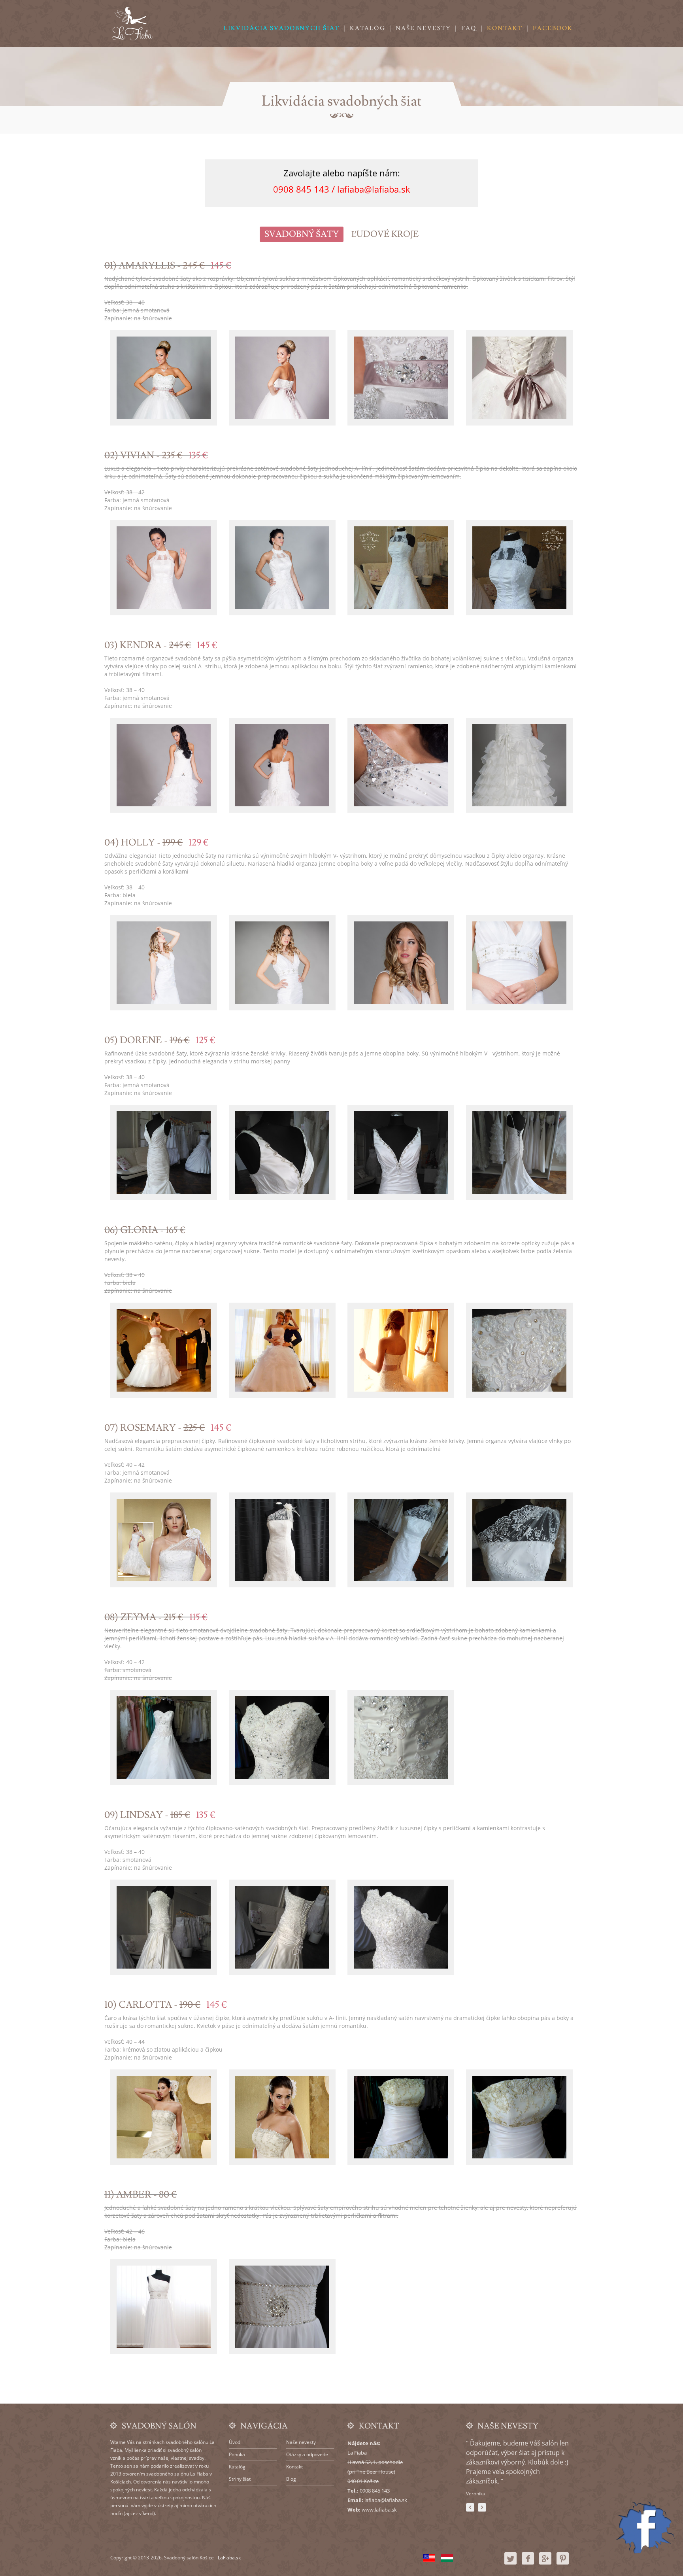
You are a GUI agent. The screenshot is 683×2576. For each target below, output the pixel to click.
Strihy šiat (240, 2479)
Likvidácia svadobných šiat (282, 28)
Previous (470, 2507)
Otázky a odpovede (307, 2454)
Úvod (235, 2442)
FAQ (469, 28)
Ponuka (237, 2454)
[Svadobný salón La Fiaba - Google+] (545, 2563)
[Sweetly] (132, 24)
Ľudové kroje (385, 234)
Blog (291, 2479)
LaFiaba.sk (229, 2558)
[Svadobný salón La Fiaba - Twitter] (510, 2563)
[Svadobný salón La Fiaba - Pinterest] (563, 2563)
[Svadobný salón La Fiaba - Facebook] (528, 2563)
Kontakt (505, 28)
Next (482, 2507)
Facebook (553, 28)
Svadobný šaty (302, 234)
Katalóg (368, 28)
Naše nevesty (423, 28)
